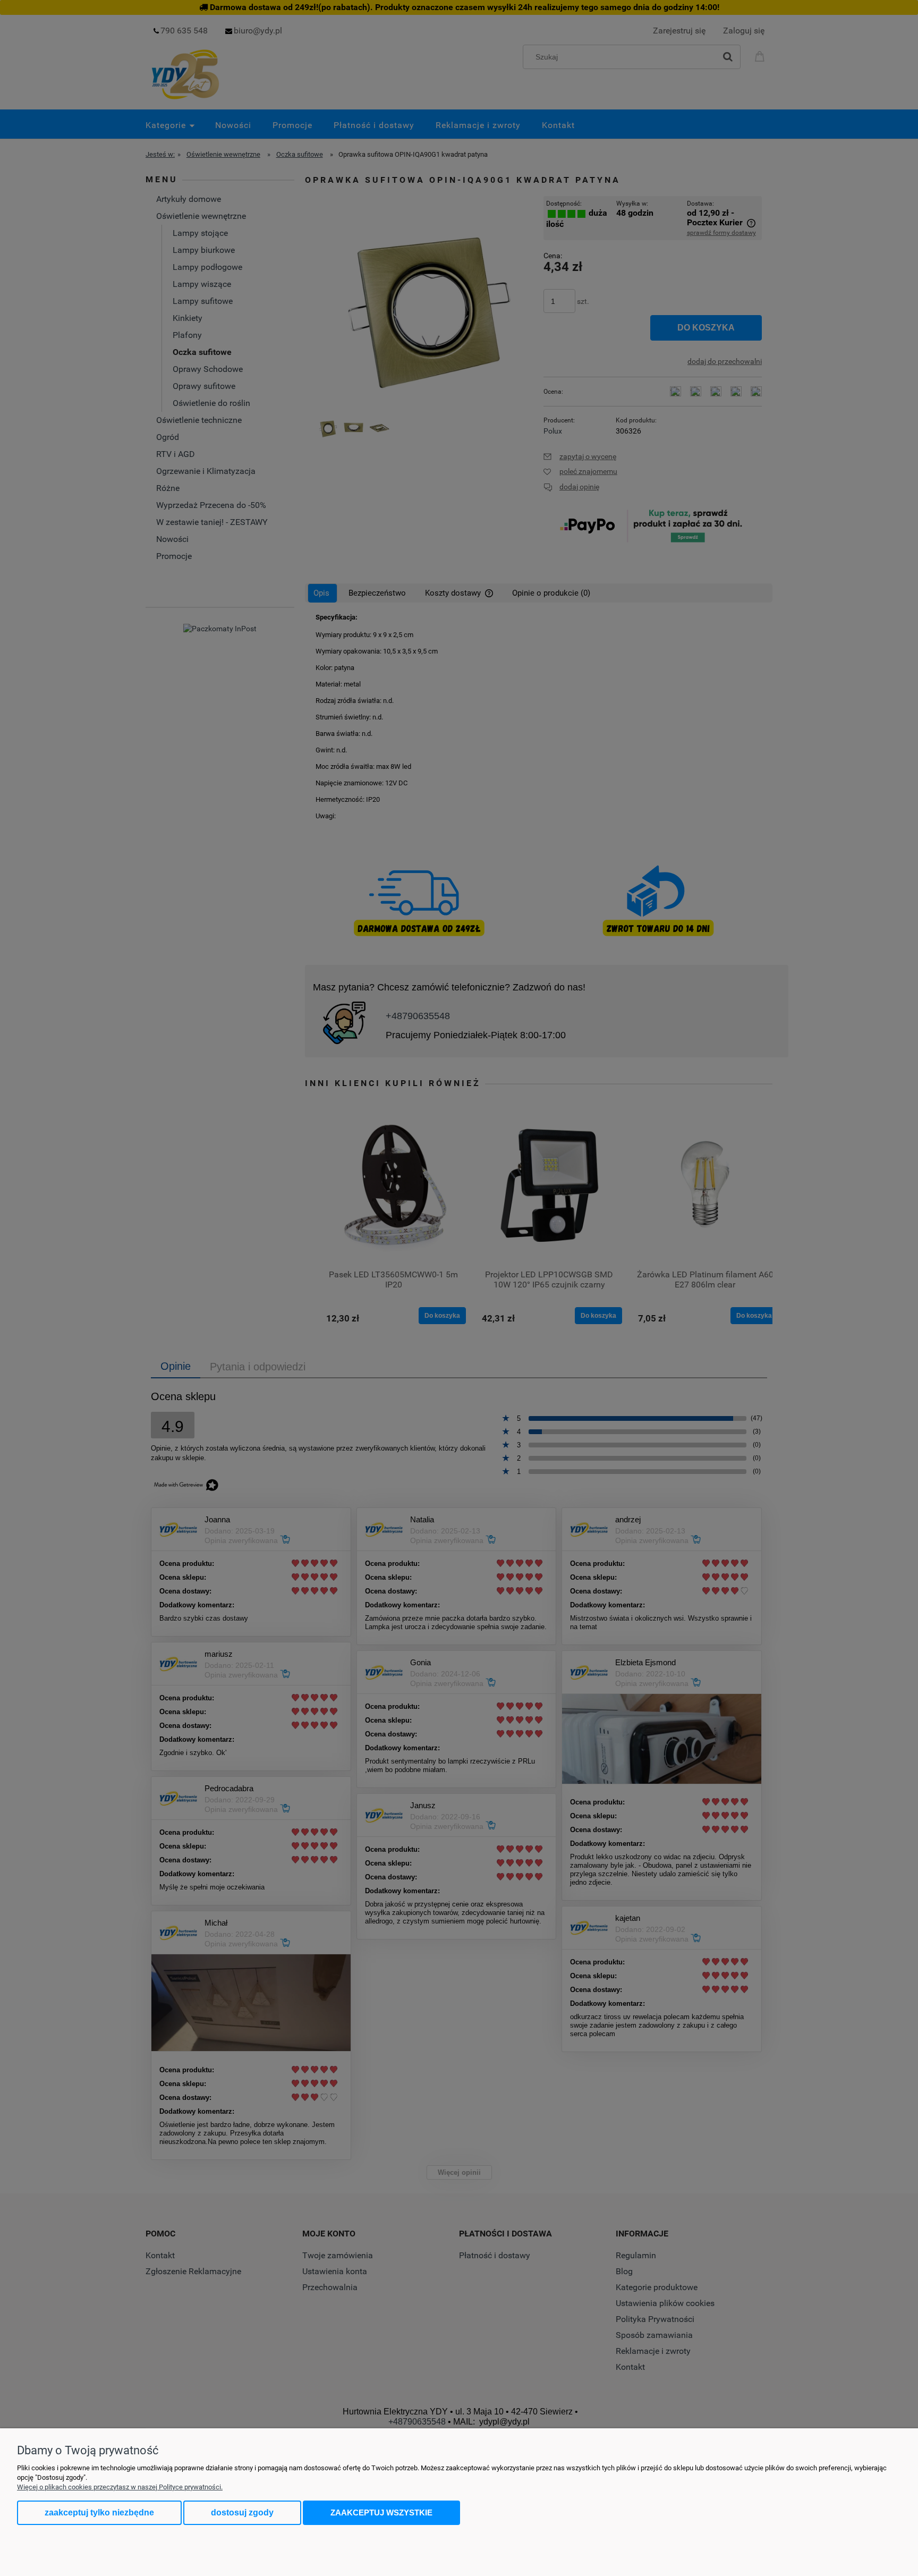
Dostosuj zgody (242, 2513)
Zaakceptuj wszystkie (381, 2513)
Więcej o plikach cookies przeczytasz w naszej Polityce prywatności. (120, 2487)
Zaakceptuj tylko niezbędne (99, 2513)
